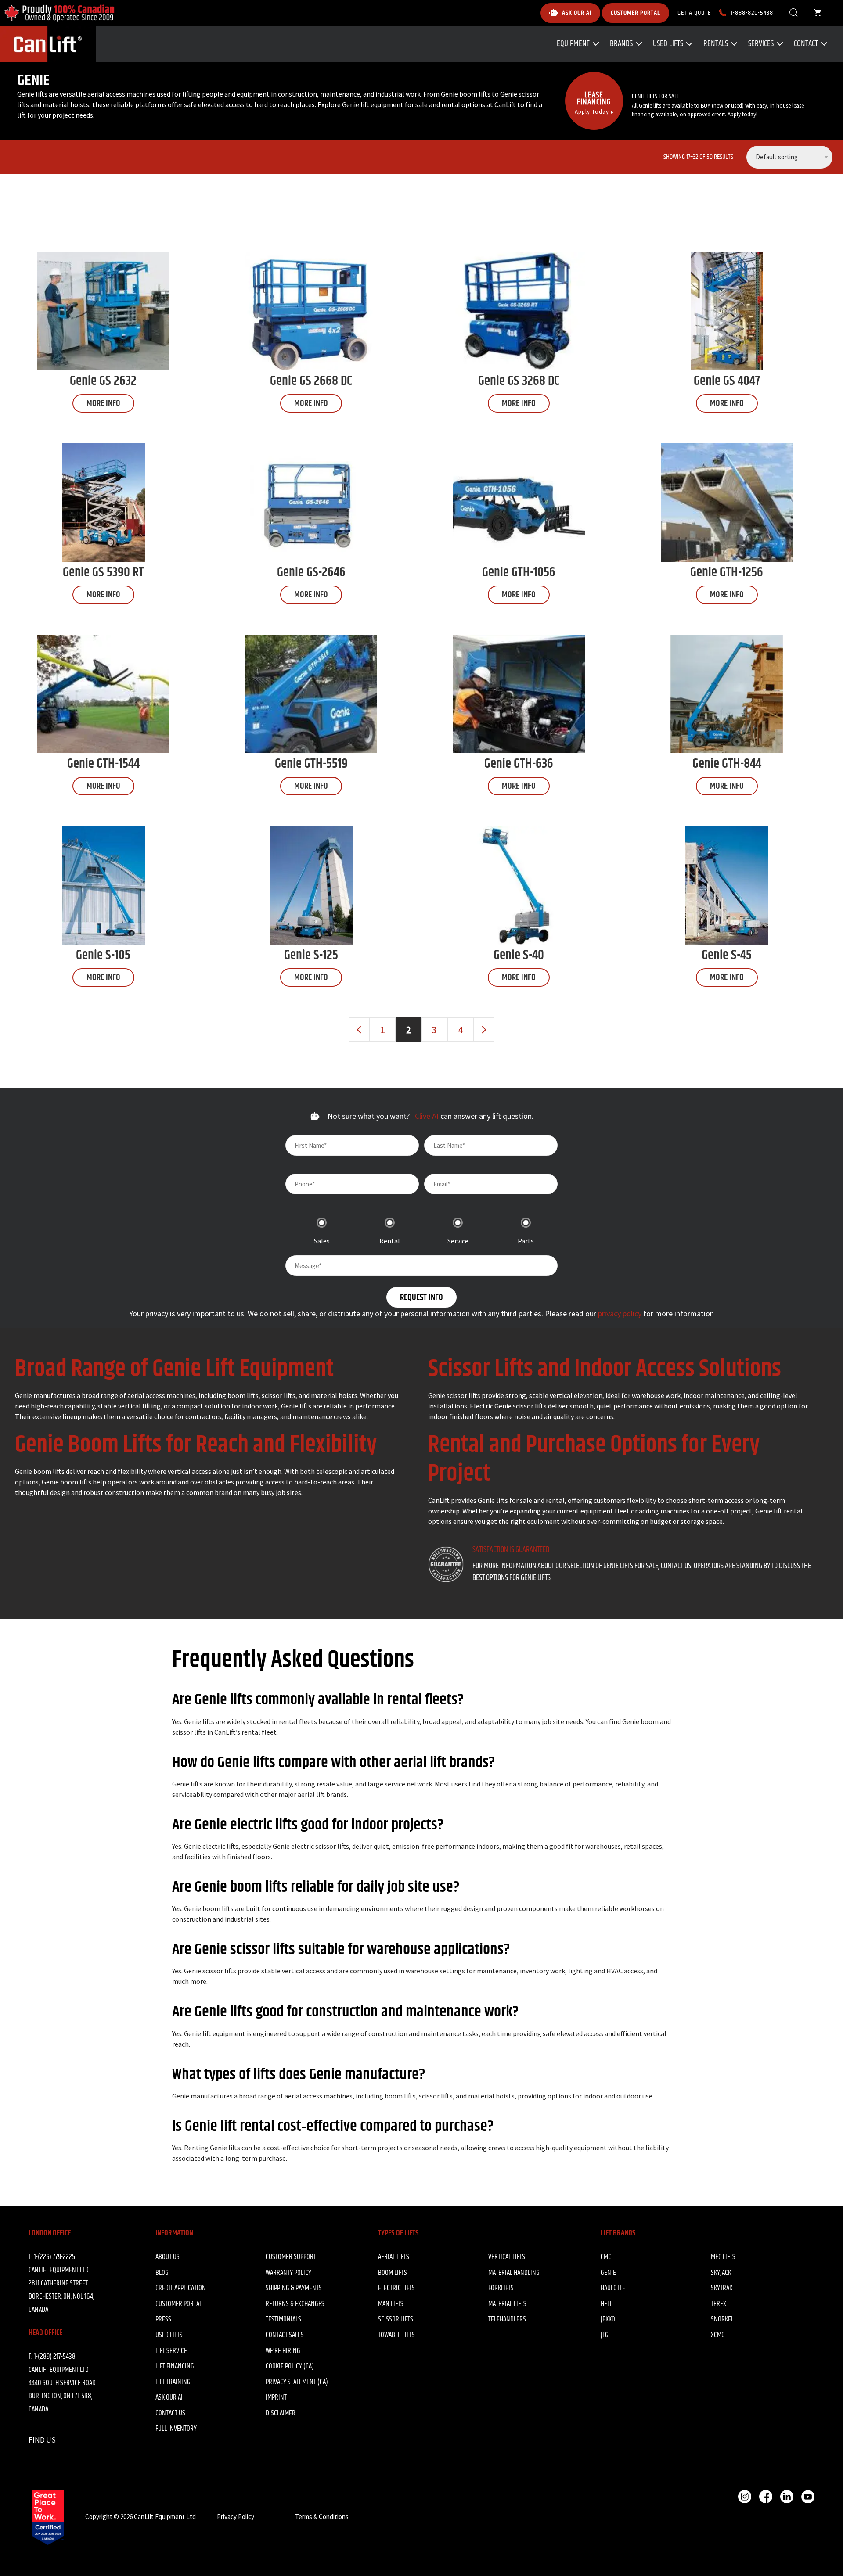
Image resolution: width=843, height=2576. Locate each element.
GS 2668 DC (311, 381)
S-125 (311, 955)
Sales (322, 1241)
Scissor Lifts (396, 2319)
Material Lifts (507, 2304)
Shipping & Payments (294, 2288)
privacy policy (620, 1313)
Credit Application (181, 2288)
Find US (42, 2440)
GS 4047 (727, 381)
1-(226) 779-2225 (54, 2257)
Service (458, 1241)
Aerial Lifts (394, 2257)
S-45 (727, 955)
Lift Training (173, 2382)
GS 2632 (103, 381)
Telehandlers (507, 2319)
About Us (168, 2257)
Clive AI (428, 1116)
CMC (606, 2257)
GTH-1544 (103, 764)
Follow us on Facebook (766, 2497)
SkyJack (721, 2273)
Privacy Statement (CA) (297, 2382)
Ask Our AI (169, 2397)
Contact (806, 44)
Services (761, 44)
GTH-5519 (311, 764)
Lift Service (171, 2351)
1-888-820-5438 (752, 13)
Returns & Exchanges (295, 2304)
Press (163, 2319)
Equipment (573, 44)
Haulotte (613, 2288)
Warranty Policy (288, 2273)
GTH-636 (519, 764)
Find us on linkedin (787, 2497)
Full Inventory (176, 2429)
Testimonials (283, 2319)
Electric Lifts (396, 2288)
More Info (103, 404)
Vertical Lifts (507, 2257)
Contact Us (170, 2413)
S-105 (103, 955)
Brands (621, 44)
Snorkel (722, 2319)
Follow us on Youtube (808, 2497)
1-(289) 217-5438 (55, 2357)
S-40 (519, 955)
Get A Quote (694, 13)
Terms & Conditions (322, 2517)
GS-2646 (311, 572)
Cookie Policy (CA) (290, 2366)
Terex (719, 2304)
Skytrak (722, 2288)
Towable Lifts (396, 2335)
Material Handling (514, 2273)
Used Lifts (668, 44)
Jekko (608, 2319)
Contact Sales (285, 2335)
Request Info (421, 1298)
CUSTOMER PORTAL (636, 13)
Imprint (276, 2397)
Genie (608, 2273)
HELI (606, 2304)
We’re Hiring (283, 2351)
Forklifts (501, 2288)
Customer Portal (179, 2304)
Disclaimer (281, 2413)
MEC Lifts (723, 2257)
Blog (162, 2273)
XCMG (718, 2335)
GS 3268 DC (519, 381)
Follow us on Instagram (745, 2497)
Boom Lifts (393, 2273)
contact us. (677, 1566)
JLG (605, 2335)
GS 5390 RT (103, 572)
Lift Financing (175, 2366)
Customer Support (291, 2257)
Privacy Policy (236, 2517)
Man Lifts (391, 2304)
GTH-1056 (519, 572)
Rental (390, 1241)
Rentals (716, 44)
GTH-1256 (727, 572)
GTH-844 (727, 764)
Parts (526, 1241)
